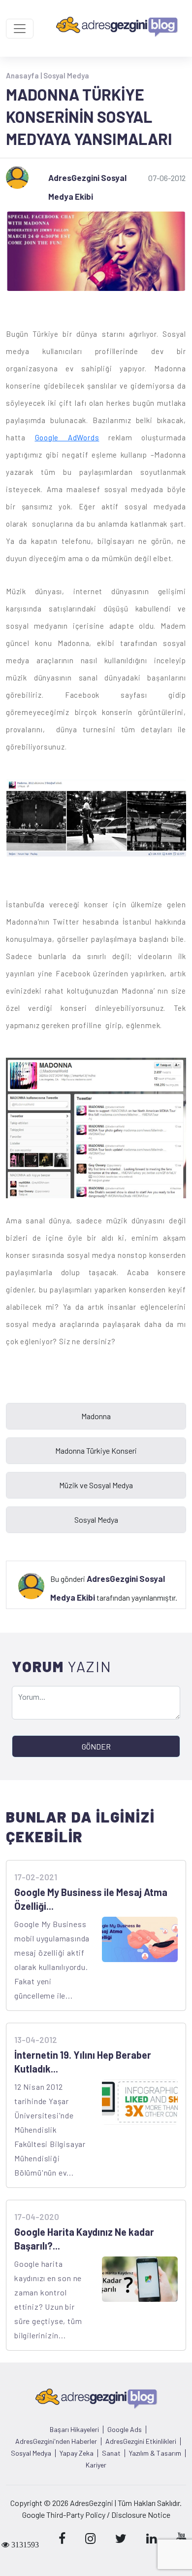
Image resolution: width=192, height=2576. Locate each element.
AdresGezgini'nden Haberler (56, 2441)
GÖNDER (96, 1746)
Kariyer (96, 2465)
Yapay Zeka (77, 2453)
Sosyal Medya (66, 75)
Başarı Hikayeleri (74, 2430)
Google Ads (125, 2430)
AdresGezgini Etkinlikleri (141, 2441)
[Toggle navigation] (20, 29)
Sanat (111, 2453)
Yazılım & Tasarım (155, 2453)
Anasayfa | (25, 75)
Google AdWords (67, 437)
